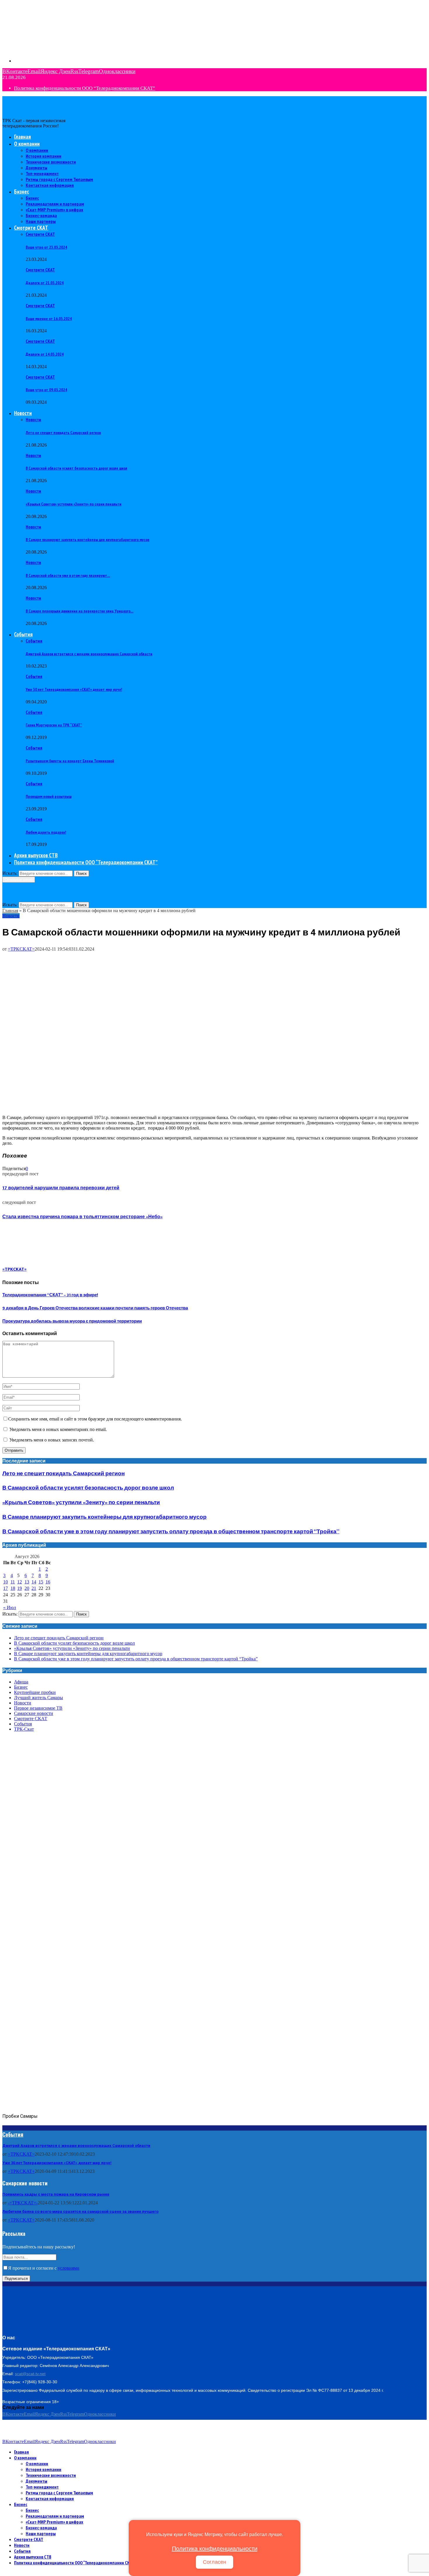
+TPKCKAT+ (21, 2171)
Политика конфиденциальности (215, 2549)
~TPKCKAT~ (21, 2154)
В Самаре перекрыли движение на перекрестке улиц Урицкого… (80, 611)
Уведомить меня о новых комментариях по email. (58, 1429)
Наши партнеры (41, 221)
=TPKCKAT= (21, 949)
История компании (43, 156)
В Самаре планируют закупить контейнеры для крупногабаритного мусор (88, 540)
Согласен (214, 2562)
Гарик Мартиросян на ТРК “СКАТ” (54, 725)
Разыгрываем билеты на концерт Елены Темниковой (70, 761)
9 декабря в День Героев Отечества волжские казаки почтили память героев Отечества (95, 1308)
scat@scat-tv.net (30, 2374)
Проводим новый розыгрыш (49, 796)
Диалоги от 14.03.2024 (45, 354)
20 (27, 1588)
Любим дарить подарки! (46, 832)
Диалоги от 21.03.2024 (45, 283)
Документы (36, 168)
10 (6, 1582)
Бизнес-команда (41, 215)
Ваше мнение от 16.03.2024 (49, 319)
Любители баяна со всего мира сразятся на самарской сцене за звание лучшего (80, 2211)
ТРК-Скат (24, 1729)
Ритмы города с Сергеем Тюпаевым (59, 179)
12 (20, 1582)
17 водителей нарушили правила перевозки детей (61, 1188)
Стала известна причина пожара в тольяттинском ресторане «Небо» (82, 1217)
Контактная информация (50, 185)
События (23, 634)
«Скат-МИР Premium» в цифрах (54, 210)
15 (41, 1582)
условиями (69, 2268)
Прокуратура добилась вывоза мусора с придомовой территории (72, 1321)
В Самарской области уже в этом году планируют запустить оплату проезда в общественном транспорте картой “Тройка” (171, 1532)
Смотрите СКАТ (31, 228)
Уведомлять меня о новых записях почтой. (52, 1440)
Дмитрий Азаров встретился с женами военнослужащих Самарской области (89, 654)
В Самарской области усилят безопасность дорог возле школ (76, 468)
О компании (27, 144)
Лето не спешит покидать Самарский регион (63, 433)
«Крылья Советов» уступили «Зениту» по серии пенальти (74, 504)
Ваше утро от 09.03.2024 (46, 390)
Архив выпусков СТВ (36, 855)
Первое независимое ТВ (38, 1708)
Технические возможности (51, 162)
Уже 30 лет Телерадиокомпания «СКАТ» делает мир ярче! (74, 689)
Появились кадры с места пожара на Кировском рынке (56, 2194)
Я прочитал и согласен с (44, 2268)
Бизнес (21, 192)
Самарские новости (34, 1713)
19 (20, 1588)
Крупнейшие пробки (35, 1692)
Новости (23, 413)
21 (34, 1588)
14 (34, 1582)
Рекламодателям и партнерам (55, 204)
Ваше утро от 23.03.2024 (46, 247)
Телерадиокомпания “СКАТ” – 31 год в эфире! (50, 1295)
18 (13, 1588)
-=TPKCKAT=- (23, 2203)
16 (48, 1582)
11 (13, 1582)
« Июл (10, 1607)
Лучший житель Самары (39, 1698)
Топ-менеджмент (42, 173)
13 (27, 1582)
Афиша (21, 1682)
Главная (22, 137)
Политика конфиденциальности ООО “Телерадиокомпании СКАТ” (85, 88)
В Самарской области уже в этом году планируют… (68, 575)
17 (6, 1588)
